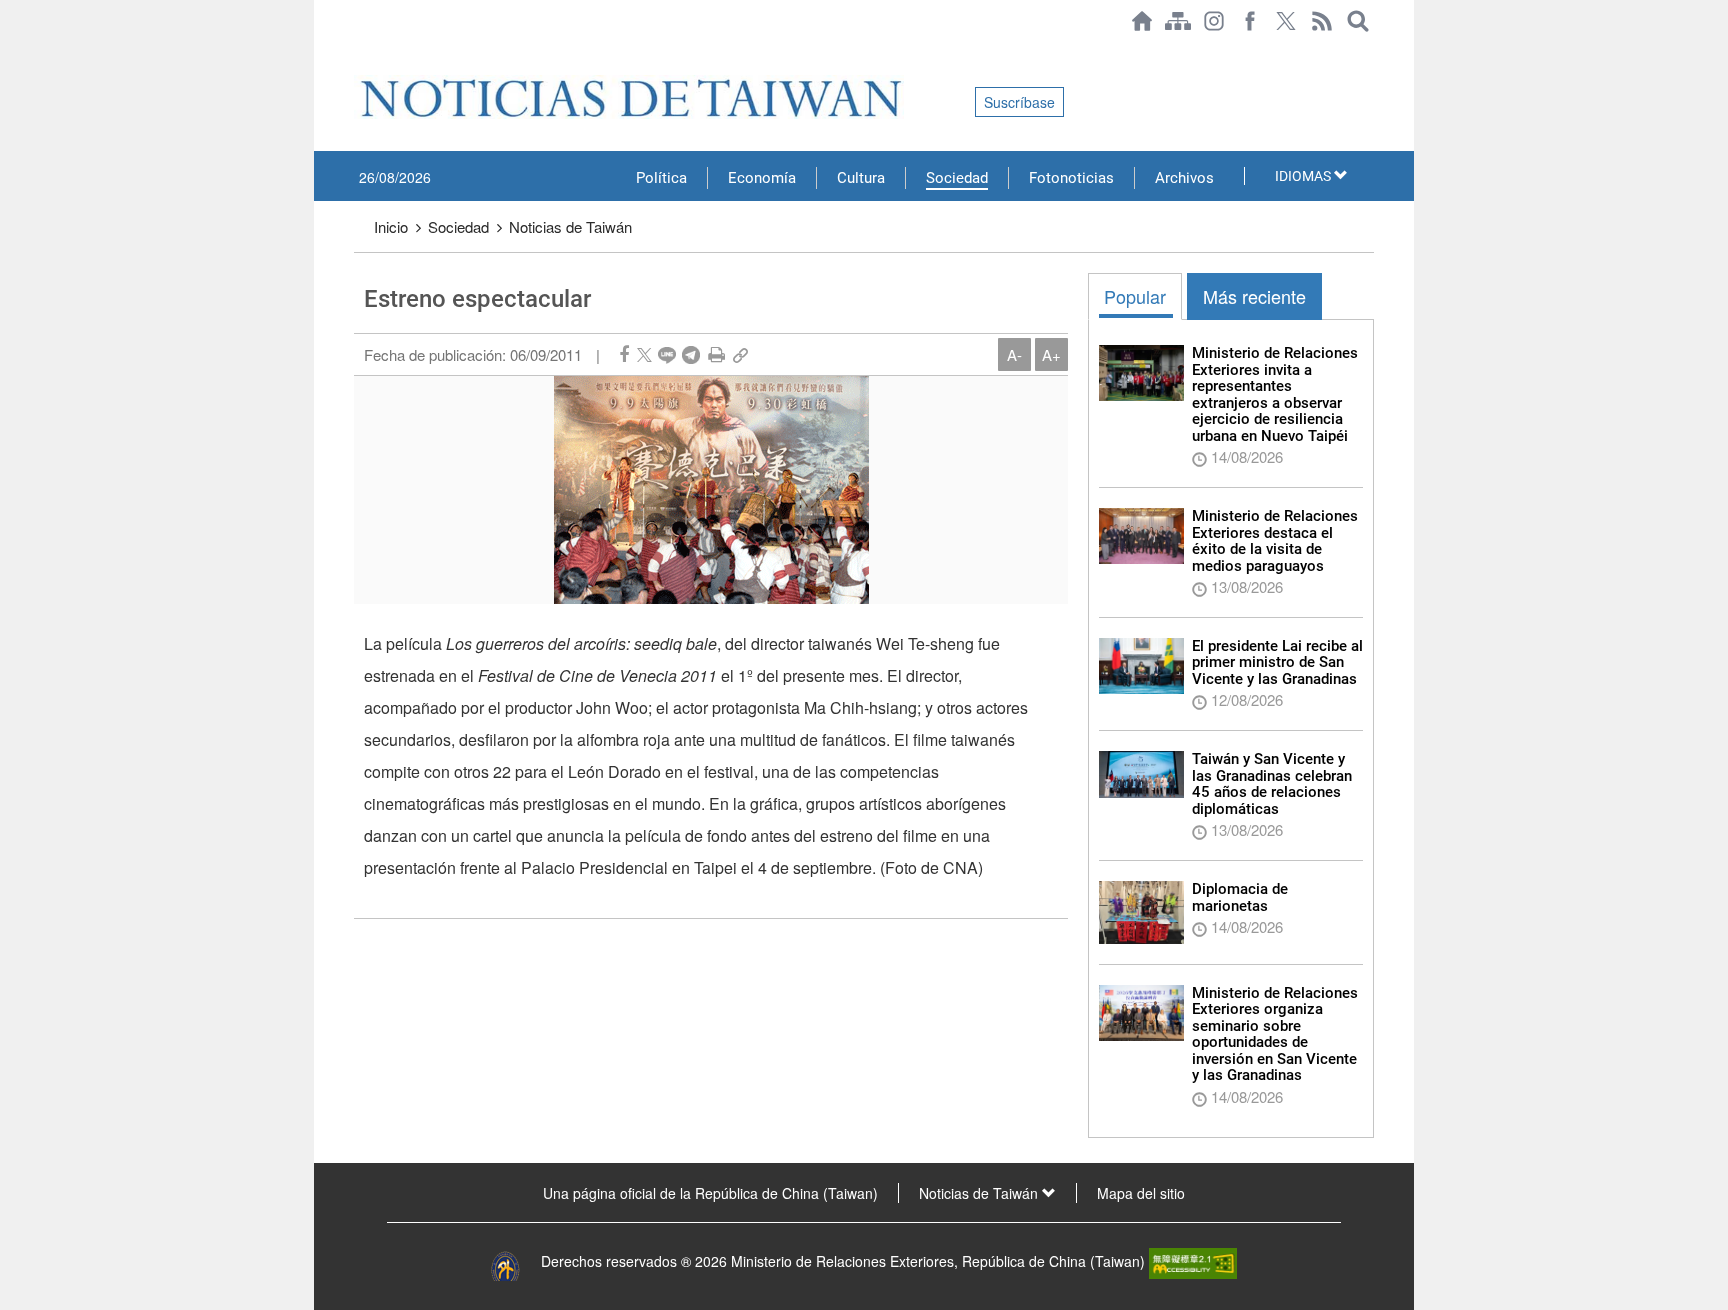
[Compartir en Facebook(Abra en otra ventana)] (624, 354)
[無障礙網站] (1193, 1261)
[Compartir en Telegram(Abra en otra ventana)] (691, 354)
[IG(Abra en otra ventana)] (1214, 21)
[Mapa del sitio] (1178, 21)
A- (1014, 354)
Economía (762, 178)
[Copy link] (740, 354)
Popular (1135, 296)
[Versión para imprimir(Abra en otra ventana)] (716, 354)
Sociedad (957, 178)
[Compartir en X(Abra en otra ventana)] (644, 354)
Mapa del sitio (1141, 1193)
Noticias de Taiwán (570, 226)
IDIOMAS (1304, 176)
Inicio (391, 226)
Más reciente (1254, 296)
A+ (1051, 354)
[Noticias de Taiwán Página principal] (1142, 21)
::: (360, 52)
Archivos (1184, 178)
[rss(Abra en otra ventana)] (1322, 21)
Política (661, 178)
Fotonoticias (1071, 178)
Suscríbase (1019, 102)
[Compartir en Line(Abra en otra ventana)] (667, 354)
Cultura (861, 178)
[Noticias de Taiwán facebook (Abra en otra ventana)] (1250, 21)
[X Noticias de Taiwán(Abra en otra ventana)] (1286, 21)
